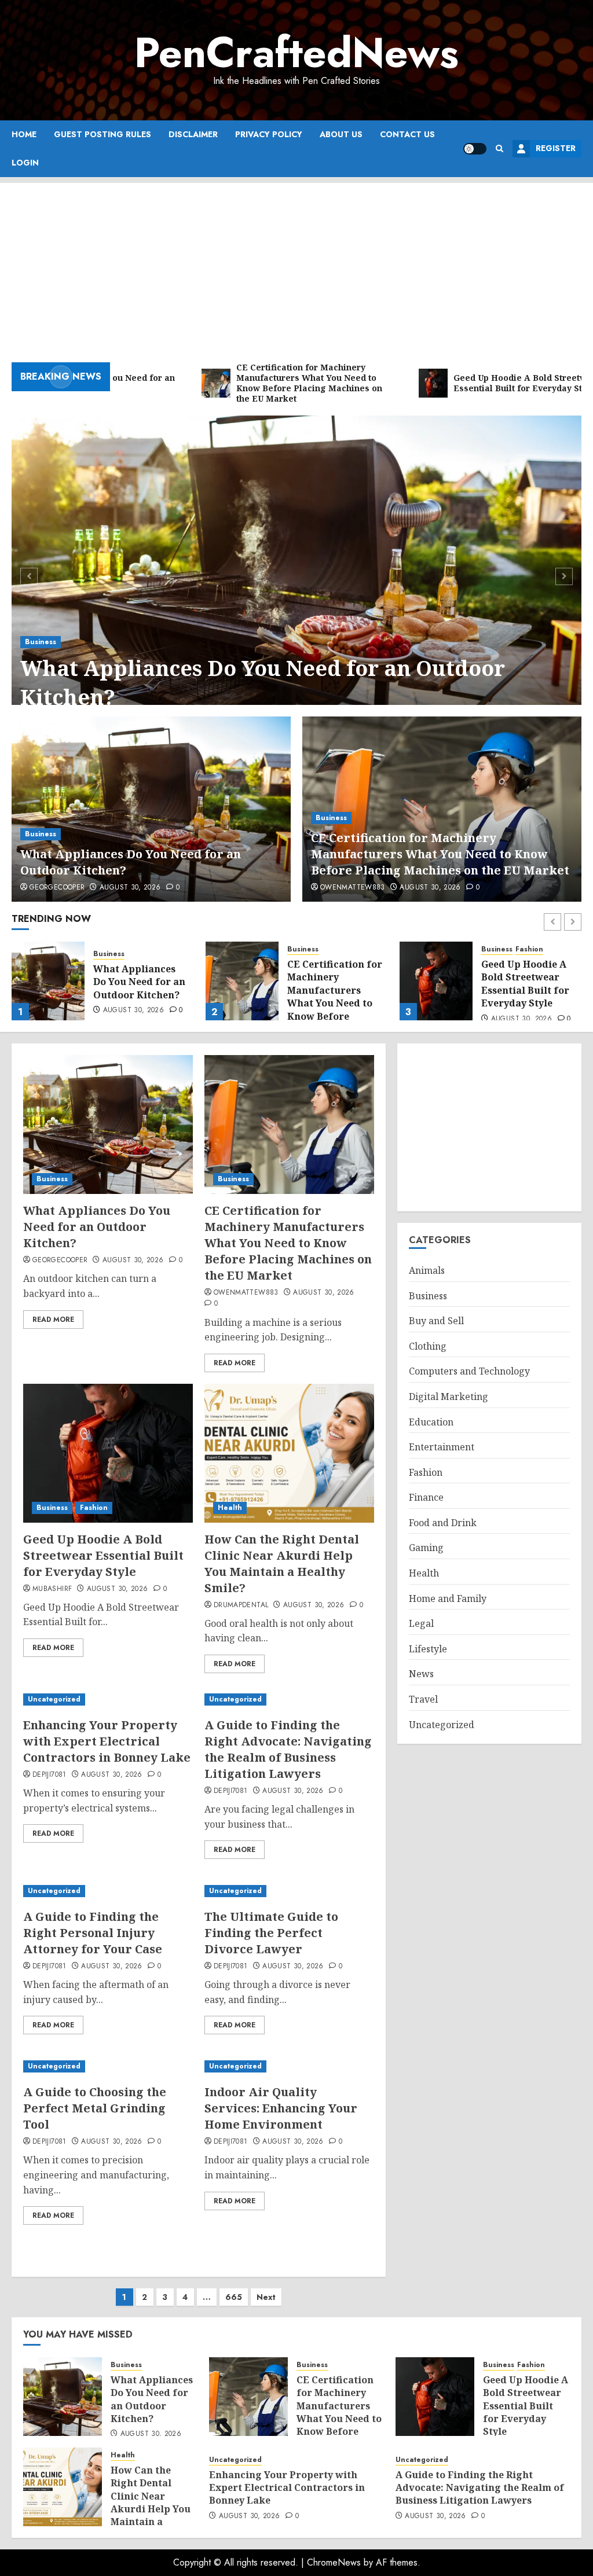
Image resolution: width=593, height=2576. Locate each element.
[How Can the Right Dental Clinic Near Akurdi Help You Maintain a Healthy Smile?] (436, 981)
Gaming (426, 1548)
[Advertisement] (296, 264)
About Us (341, 134)
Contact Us (407, 134)
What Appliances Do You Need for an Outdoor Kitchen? (263, 683)
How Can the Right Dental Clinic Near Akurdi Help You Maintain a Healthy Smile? (527, 990)
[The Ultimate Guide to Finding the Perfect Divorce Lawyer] (289, 1891)
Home (24, 134)
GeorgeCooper (57, 888)
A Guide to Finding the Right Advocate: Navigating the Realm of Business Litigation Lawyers (288, 1749)
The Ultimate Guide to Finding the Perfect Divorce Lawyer (271, 1933)
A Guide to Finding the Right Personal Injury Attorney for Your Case (93, 1933)
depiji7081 (50, 1775)
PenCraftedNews (296, 53)
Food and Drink (443, 1523)
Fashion (335, 949)
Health (493, 949)
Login (25, 163)
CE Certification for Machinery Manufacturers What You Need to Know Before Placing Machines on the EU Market (440, 854)
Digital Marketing (449, 1397)
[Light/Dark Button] (475, 149)
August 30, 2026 (130, 888)
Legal (421, 1623)
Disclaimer (193, 134)
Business (41, 642)
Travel (423, 1699)
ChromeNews (334, 2562)
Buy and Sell (436, 1321)
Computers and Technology (469, 1371)
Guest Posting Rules (103, 134)
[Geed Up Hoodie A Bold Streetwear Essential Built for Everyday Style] (242, 981)
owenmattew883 (353, 888)
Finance (426, 1497)
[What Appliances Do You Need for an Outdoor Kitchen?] (296, 575)
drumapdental (241, 1605)
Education (431, 1422)
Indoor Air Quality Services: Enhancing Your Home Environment (281, 2108)
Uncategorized (54, 1699)
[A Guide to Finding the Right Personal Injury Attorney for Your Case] (108, 1891)
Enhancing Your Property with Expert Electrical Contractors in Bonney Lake (107, 1741)
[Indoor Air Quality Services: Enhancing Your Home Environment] (289, 2066)
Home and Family (448, 1598)
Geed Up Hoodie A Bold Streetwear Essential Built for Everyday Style (331, 984)
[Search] (499, 148)
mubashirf (52, 1589)
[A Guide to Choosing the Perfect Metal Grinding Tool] (108, 2066)
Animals (427, 1270)
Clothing (428, 1346)
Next (266, 2297)
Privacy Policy (269, 134)
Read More (53, 1320)
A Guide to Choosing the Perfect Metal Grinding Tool (95, 2108)
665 (234, 2297)
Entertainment (442, 1447)
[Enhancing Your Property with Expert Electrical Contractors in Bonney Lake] (108, 1699)
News (421, 1674)
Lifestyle (428, 1649)
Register (556, 148)
